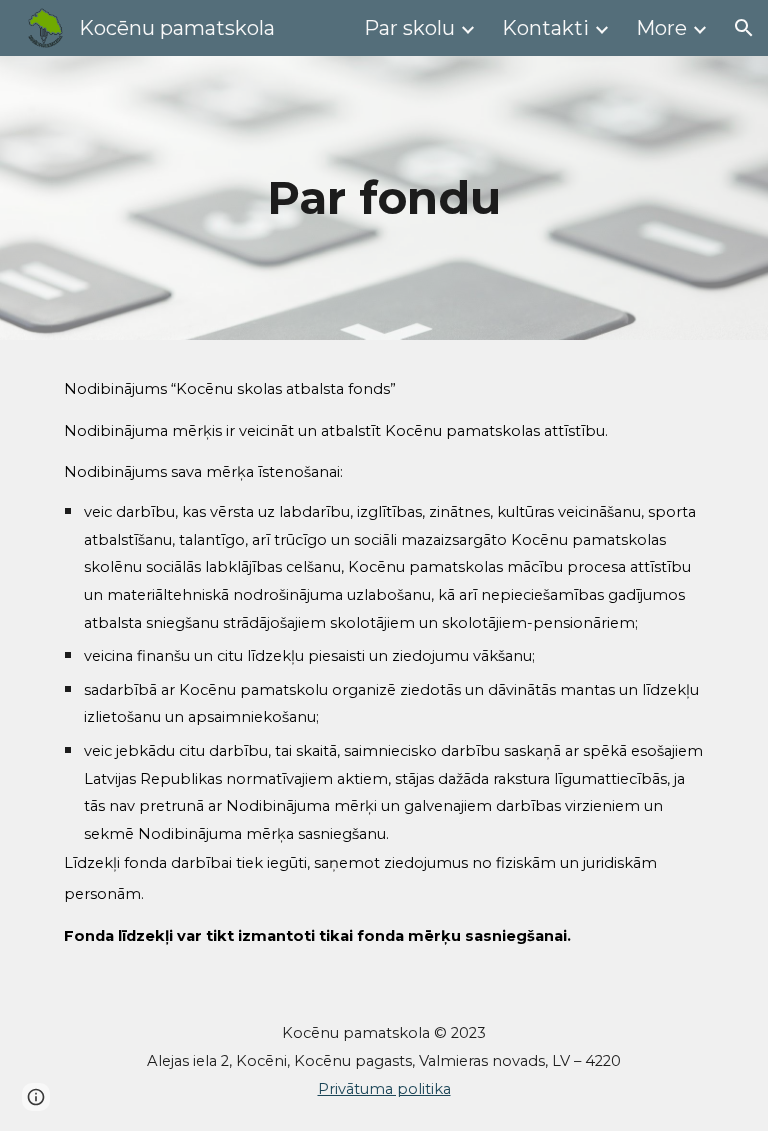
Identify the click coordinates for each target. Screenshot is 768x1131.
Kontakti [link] (545, 28)
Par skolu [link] (409, 28)
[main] (383, 198)
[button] (744, 28)
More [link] (661, 28)
